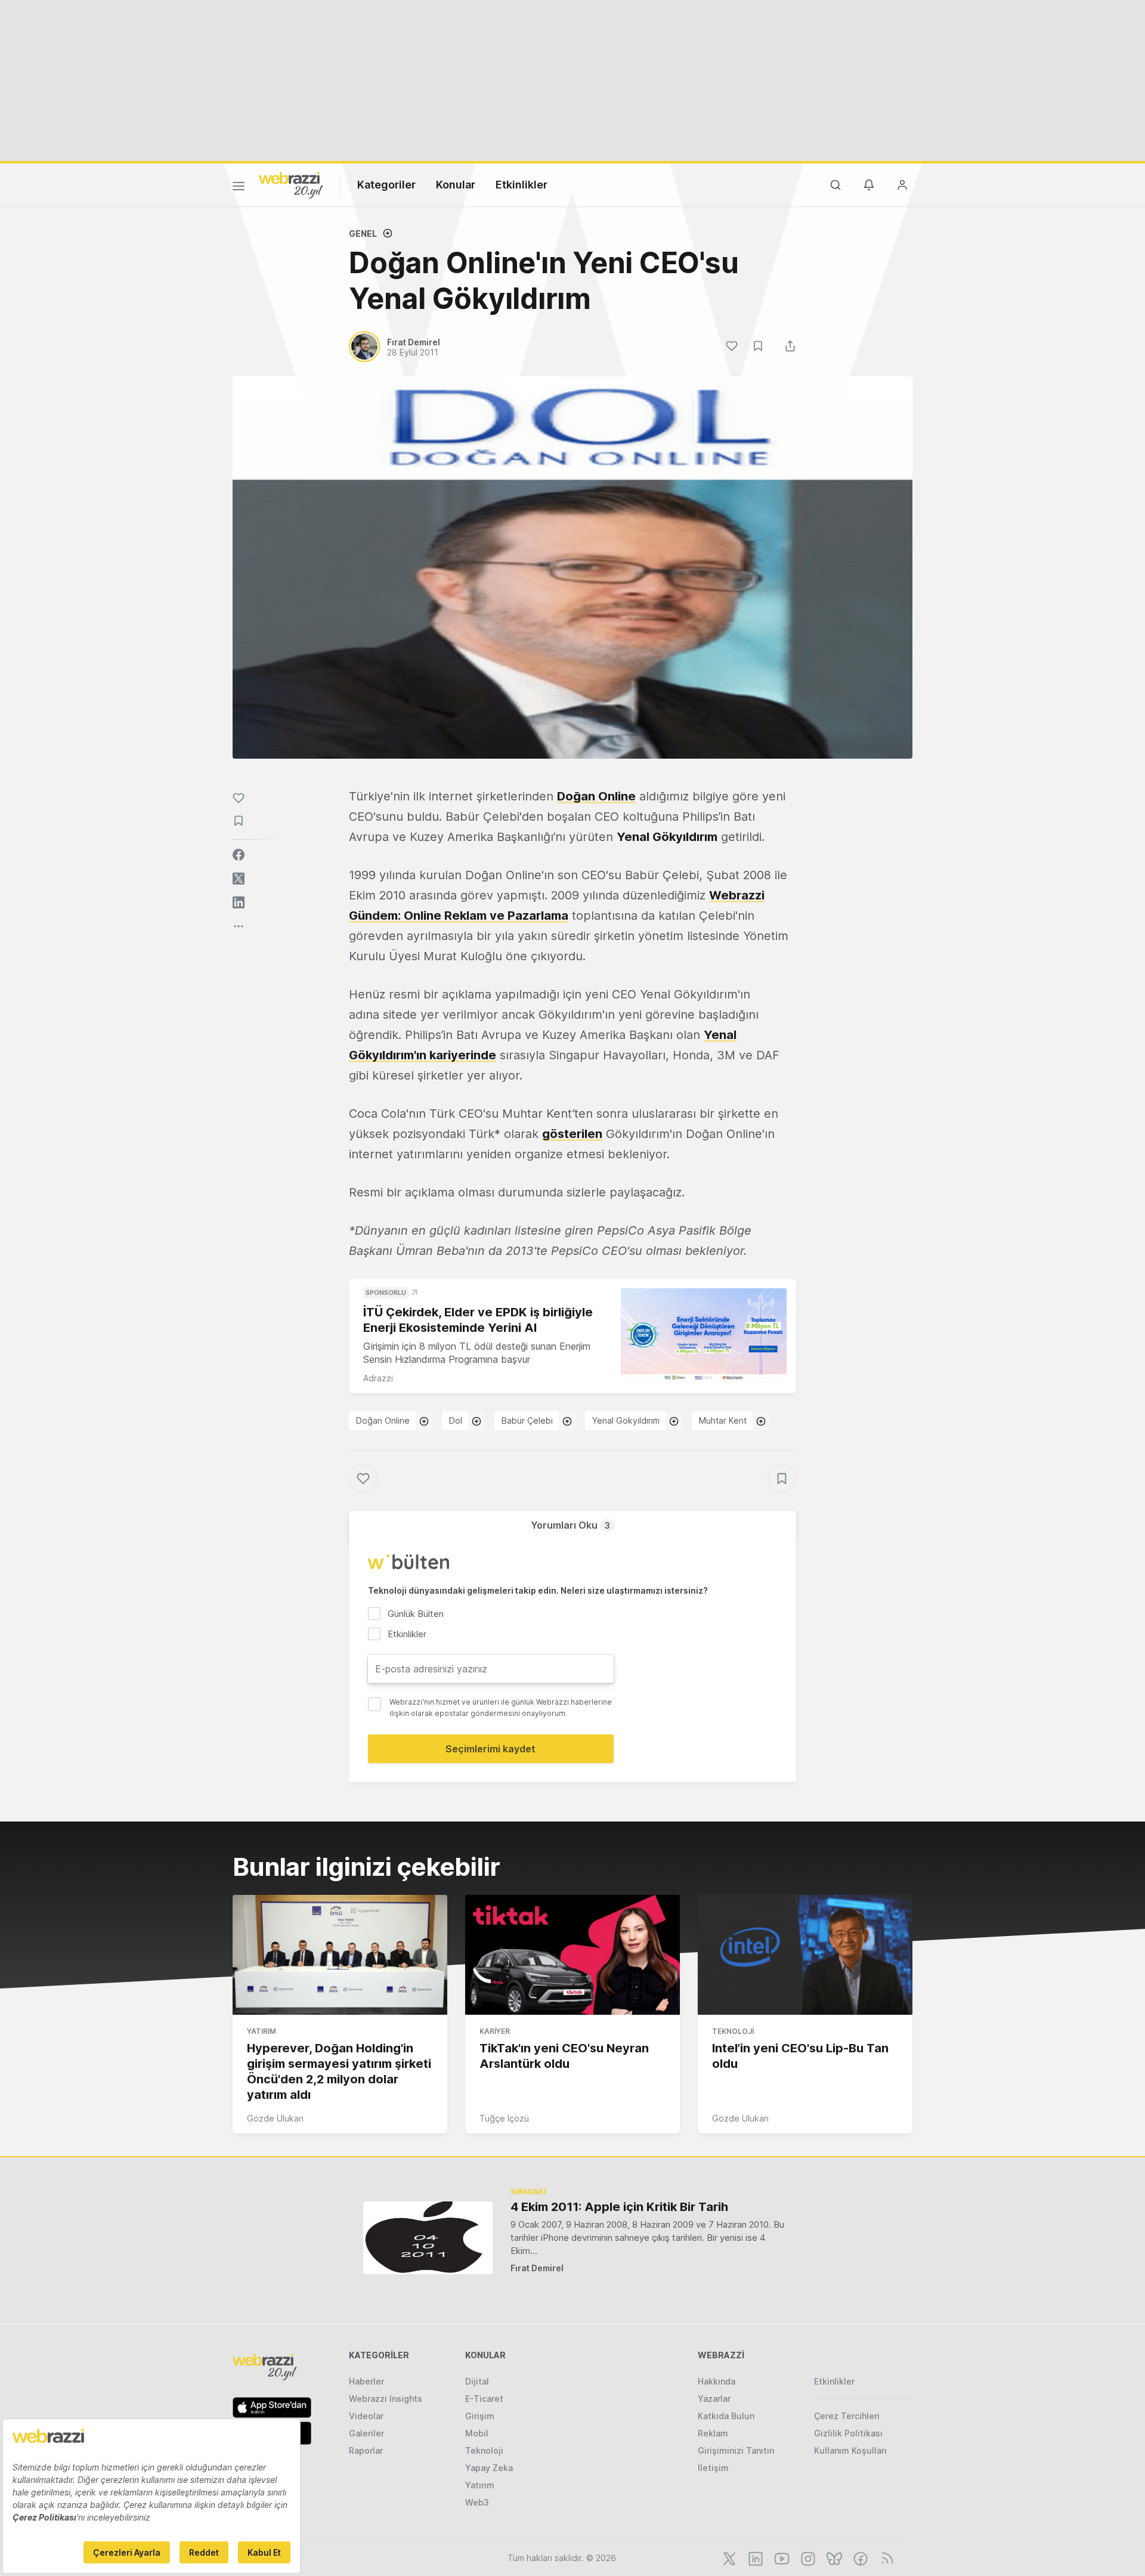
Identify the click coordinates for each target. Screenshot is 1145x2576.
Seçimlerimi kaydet (491, 1749)
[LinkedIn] (754, 2558)
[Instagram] (807, 2558)
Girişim (480, 2416)
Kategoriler (386, 185)
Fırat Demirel (537, 2268)
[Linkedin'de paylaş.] (239, 902)
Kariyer (495, 2031)
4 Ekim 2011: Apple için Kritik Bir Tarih (619, 2207)
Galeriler (366, 2433)
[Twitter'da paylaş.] (239, 879)
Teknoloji (733, 2031)
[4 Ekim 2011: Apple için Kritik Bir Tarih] (428, 2238)
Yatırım (262, 2031)
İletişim (713, 2468)
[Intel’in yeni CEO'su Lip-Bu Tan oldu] (805, 1955)
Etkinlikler (522, 185)
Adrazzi (378, 1378)
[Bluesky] (833, 2558)
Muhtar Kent (723, 1420)
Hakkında (717, 2381)
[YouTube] (781, 2558)
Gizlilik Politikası (848, 2433)
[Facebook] (859, 2558)
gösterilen (572, 1134)
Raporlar (366, 2450)
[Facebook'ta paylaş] (239, 855)
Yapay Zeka (489, 2468)
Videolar (366, 2416)
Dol (456, 1420)
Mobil (477, 2433)
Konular (456, 185)
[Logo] (291, 184)
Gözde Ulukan (275, 2118)
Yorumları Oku (570, 1525)
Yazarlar (714, 2399)
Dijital (477, 2381)
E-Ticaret (484, 2399)
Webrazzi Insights (386, 2399)
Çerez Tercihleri (847, 2416)
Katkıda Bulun (726, 2416)
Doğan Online (596, 796)
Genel (363, 234)
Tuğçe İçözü (504, 2118)
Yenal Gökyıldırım (626, 1420)
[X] (728, 2558)
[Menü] (239, 188)
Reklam (713, 2433)
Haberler (366, 2381)
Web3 (477, 2502)
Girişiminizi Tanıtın (736, 2450)
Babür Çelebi (527, 1420)
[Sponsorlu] (704, 1335)
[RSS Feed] (885, 2558)
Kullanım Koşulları (850, 2450)
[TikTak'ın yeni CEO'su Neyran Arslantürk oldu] (572, 1955)
